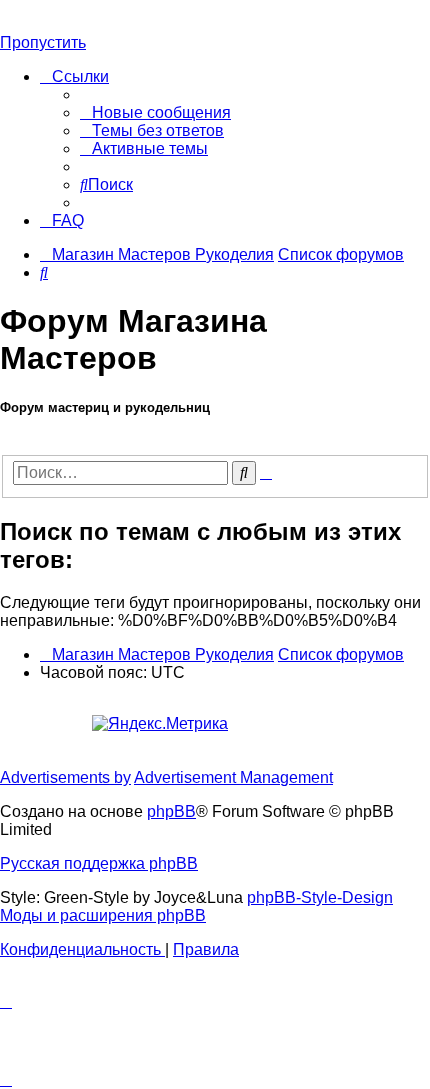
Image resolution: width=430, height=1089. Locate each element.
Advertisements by (65, 777)
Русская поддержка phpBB (99, 863)
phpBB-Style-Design (320, 897)
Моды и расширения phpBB (103, 915)
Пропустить (43, 42)
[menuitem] (155, 112)
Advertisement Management (233, 777)
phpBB (171, 811)
